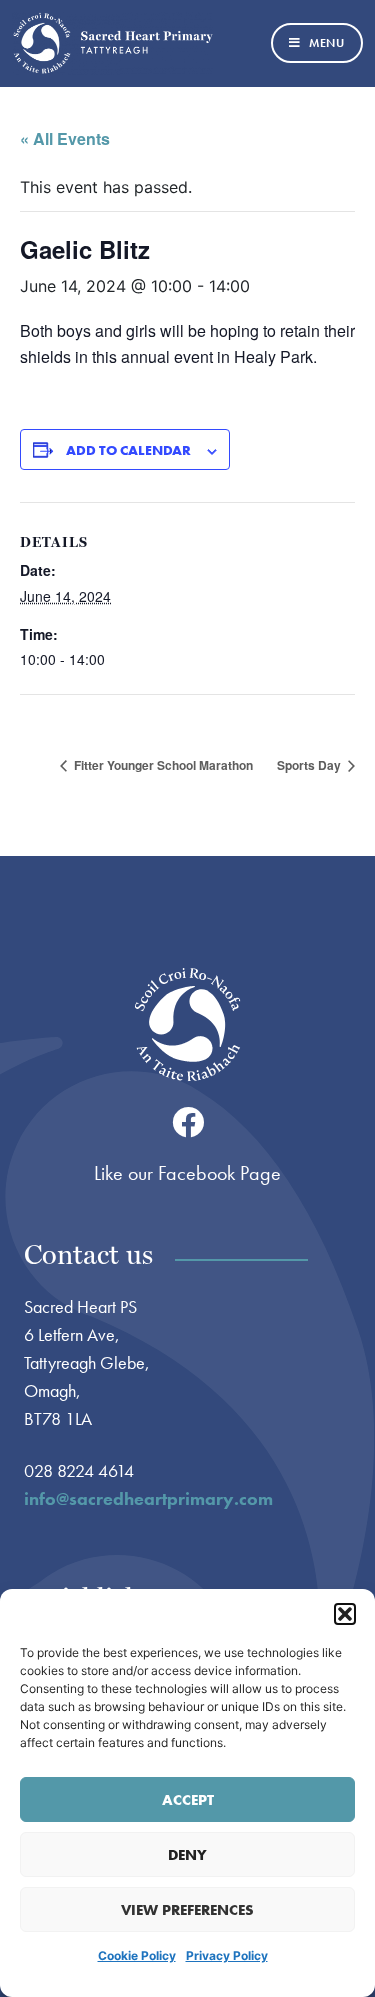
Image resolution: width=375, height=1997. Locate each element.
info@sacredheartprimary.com (148, 1498)
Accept (188, 1800)
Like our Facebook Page (187, 1173)
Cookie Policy (137, 1955)
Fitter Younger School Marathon (162, 765)
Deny (187, 1855)
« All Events (65, 138)
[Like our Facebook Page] (188, 1122)
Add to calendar (128, 450)
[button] (345, 1614)
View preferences (187, 1910)
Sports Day (310, 765)
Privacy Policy (227, 1955)
